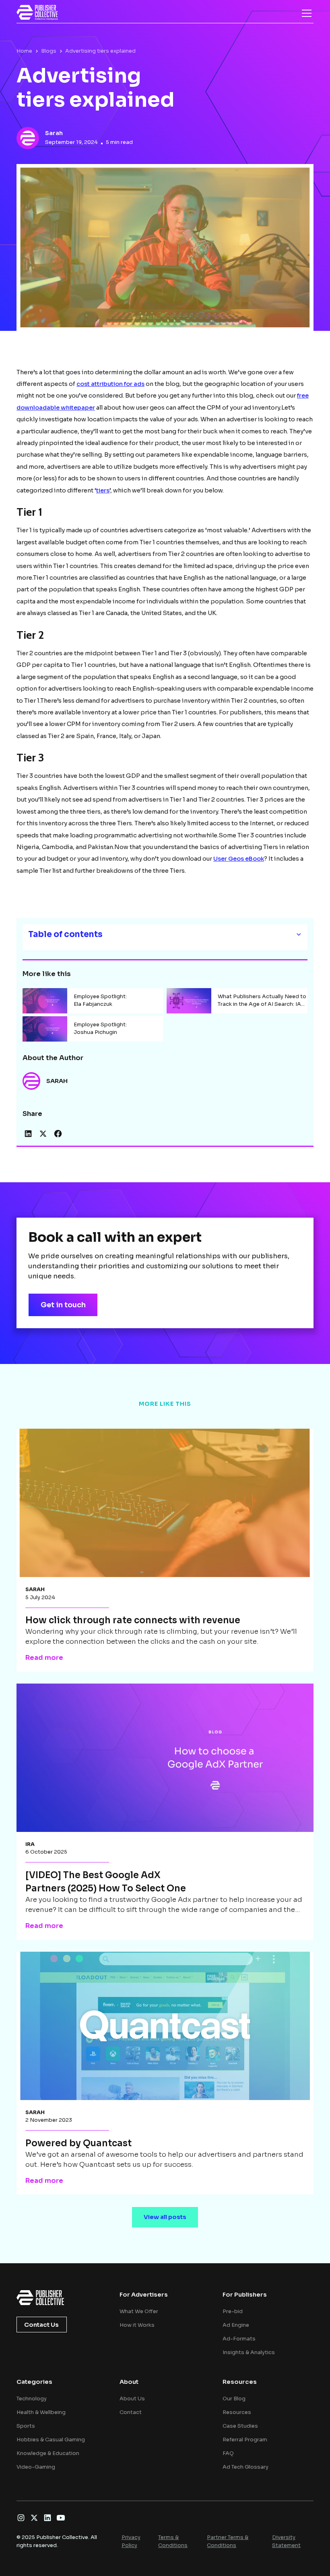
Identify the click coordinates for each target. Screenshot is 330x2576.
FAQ (228, 2453)
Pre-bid (233, 2311)
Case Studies (240, 2426)
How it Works (137, 2325)
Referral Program (245, 2440)
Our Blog (234, 2399)
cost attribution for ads (110, 384)
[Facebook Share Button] (58, 1134)
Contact (131, 2412)
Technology (32, 2399)
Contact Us (41, 2325)
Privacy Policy (131, 2541)
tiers (103, 490)
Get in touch (63, 1305)
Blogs (49, 51)
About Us (132, 2399)
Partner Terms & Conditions (228, 2541)
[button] (305, 13)
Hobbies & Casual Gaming (51, 2440)
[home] (37, 12)
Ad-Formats (239, 2339)
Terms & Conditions (173, 2541)
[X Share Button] (43, 1134)
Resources (237, 2412)
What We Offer (139, 2311)
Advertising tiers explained (100, 51)
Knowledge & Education (48, 2453)
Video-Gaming (36, 2467)
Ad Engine (236, 2325)
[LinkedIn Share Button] (28, 1134)
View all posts (165, 2217)
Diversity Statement (286, 2541)
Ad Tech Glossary (245, 2467)
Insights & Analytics (249, 2352)
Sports (26, 2426)
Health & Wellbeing (41, 2412)
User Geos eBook (239, 859)
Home (24, 51)
